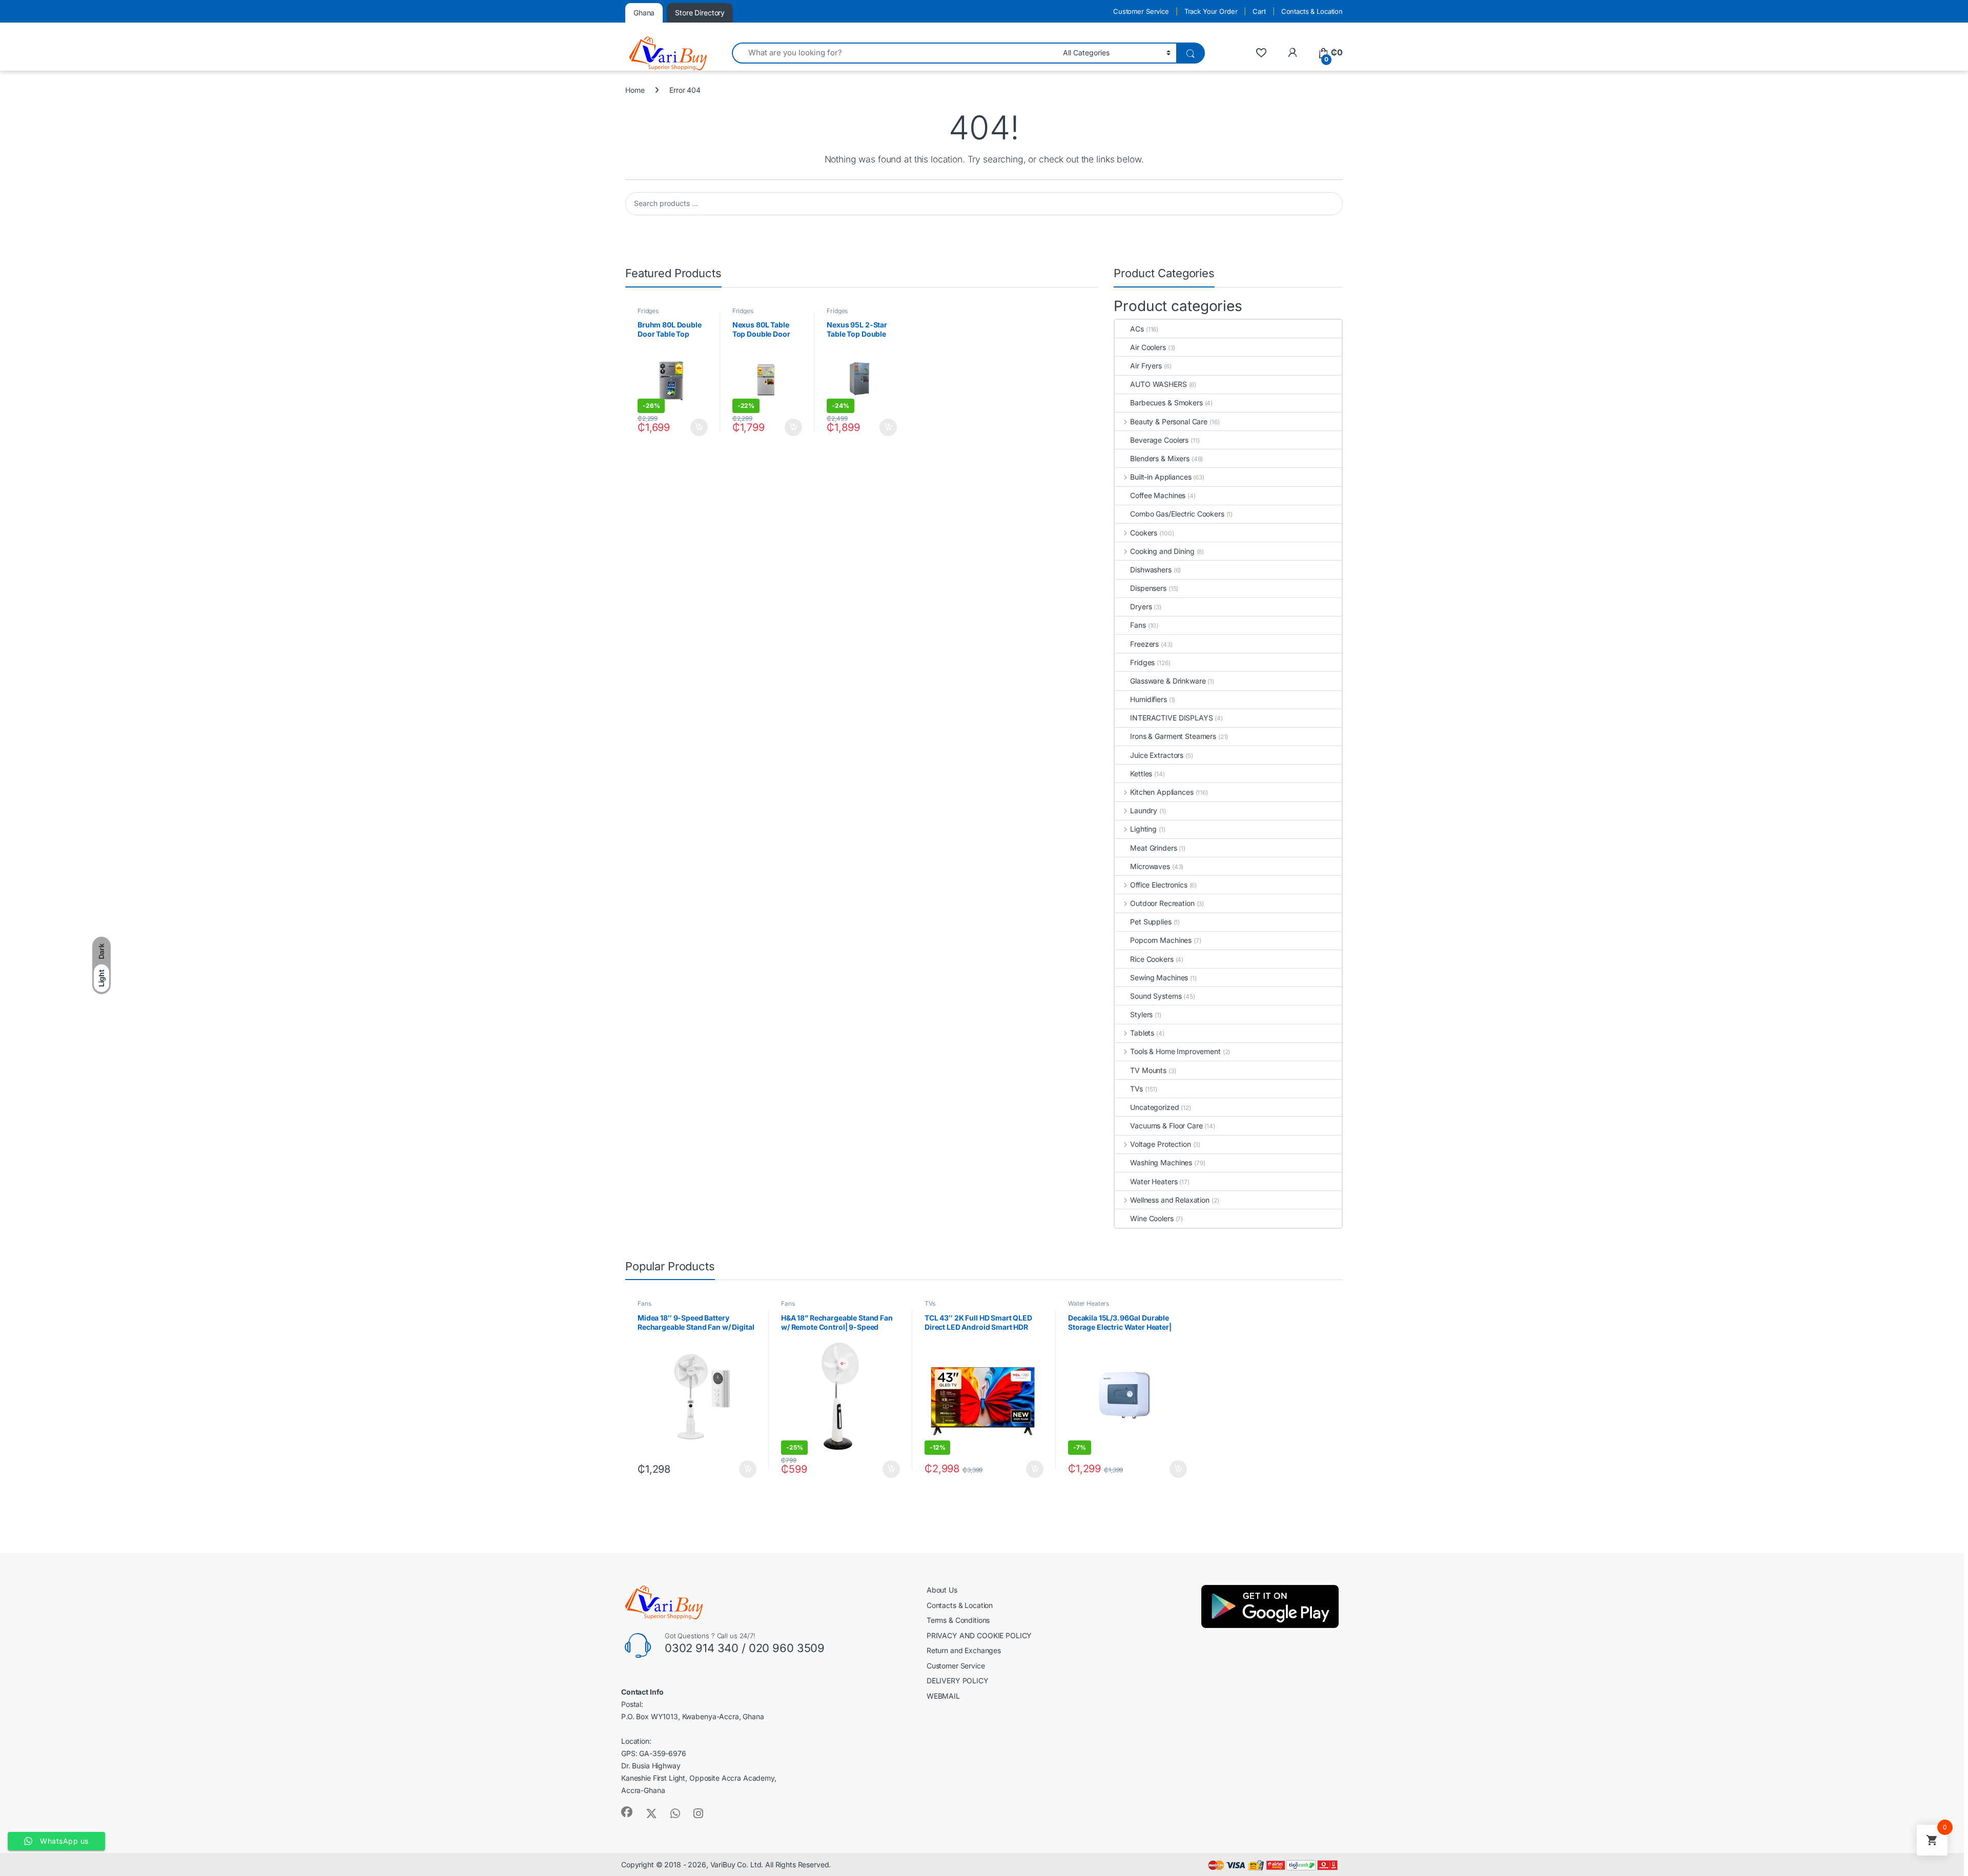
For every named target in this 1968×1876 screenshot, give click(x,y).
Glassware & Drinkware (1168, 681)
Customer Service (1141, 11)
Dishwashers (1151, 570)
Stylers (1141, 1014)
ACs (1137, 329)
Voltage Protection (1160, 1144)
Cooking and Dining (1162, 551)
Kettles (1141, 774)
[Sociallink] (627, 1812)
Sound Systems (1156, 996)
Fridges (648, 311)
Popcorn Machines (1161, 940)
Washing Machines (1161, 1162)
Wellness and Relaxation (1170, 1200)
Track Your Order (1211, 11)
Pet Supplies (1151, 922)
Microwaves (1150, 866)
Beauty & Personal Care (1169, 421)
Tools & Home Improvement (1175, 1051)
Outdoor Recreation (1162, 903)
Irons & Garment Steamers (1173, 736)
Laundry (1144, 810)
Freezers (1144, 644)
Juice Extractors (1157, 755)
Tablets (1142, 1033)
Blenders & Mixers (1160, 458)
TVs (1136, 1089)
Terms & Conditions (958, 1620)
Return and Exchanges (964, 1650)
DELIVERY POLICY (958, 1681)
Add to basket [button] (696, 427)
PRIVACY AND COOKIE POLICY (979, 1635)
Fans (1138, 625)
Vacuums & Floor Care (1166, 1126)
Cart (1259, 11)
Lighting (1143, 829)
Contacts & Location (1312, 11)
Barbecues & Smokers (1166, 403)
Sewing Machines (1159, 977)
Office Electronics (1159, 885)
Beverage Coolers (1159, 440)
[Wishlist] (1261, 53)
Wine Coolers (1152, 1218)
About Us (942, 1590)
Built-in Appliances (1161, 477)
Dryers (1141, 606)
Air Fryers (1146, 366)
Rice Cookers (1152, 959)
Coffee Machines (1158, 495)
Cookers (1144, 533)
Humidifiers (1148, 699)
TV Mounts (1148, 1070)
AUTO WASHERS (1158, 384)
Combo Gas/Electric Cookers (1177, 514)
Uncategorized (1154, 1107)
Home (635, 90)
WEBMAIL (943, 1696)
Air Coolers (1148, 347)
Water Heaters (1154, 1181)
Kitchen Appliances (1162, 792)
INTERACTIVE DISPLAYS (1171, 718)
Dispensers (1148, 588)
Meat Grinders (1153, 848)
